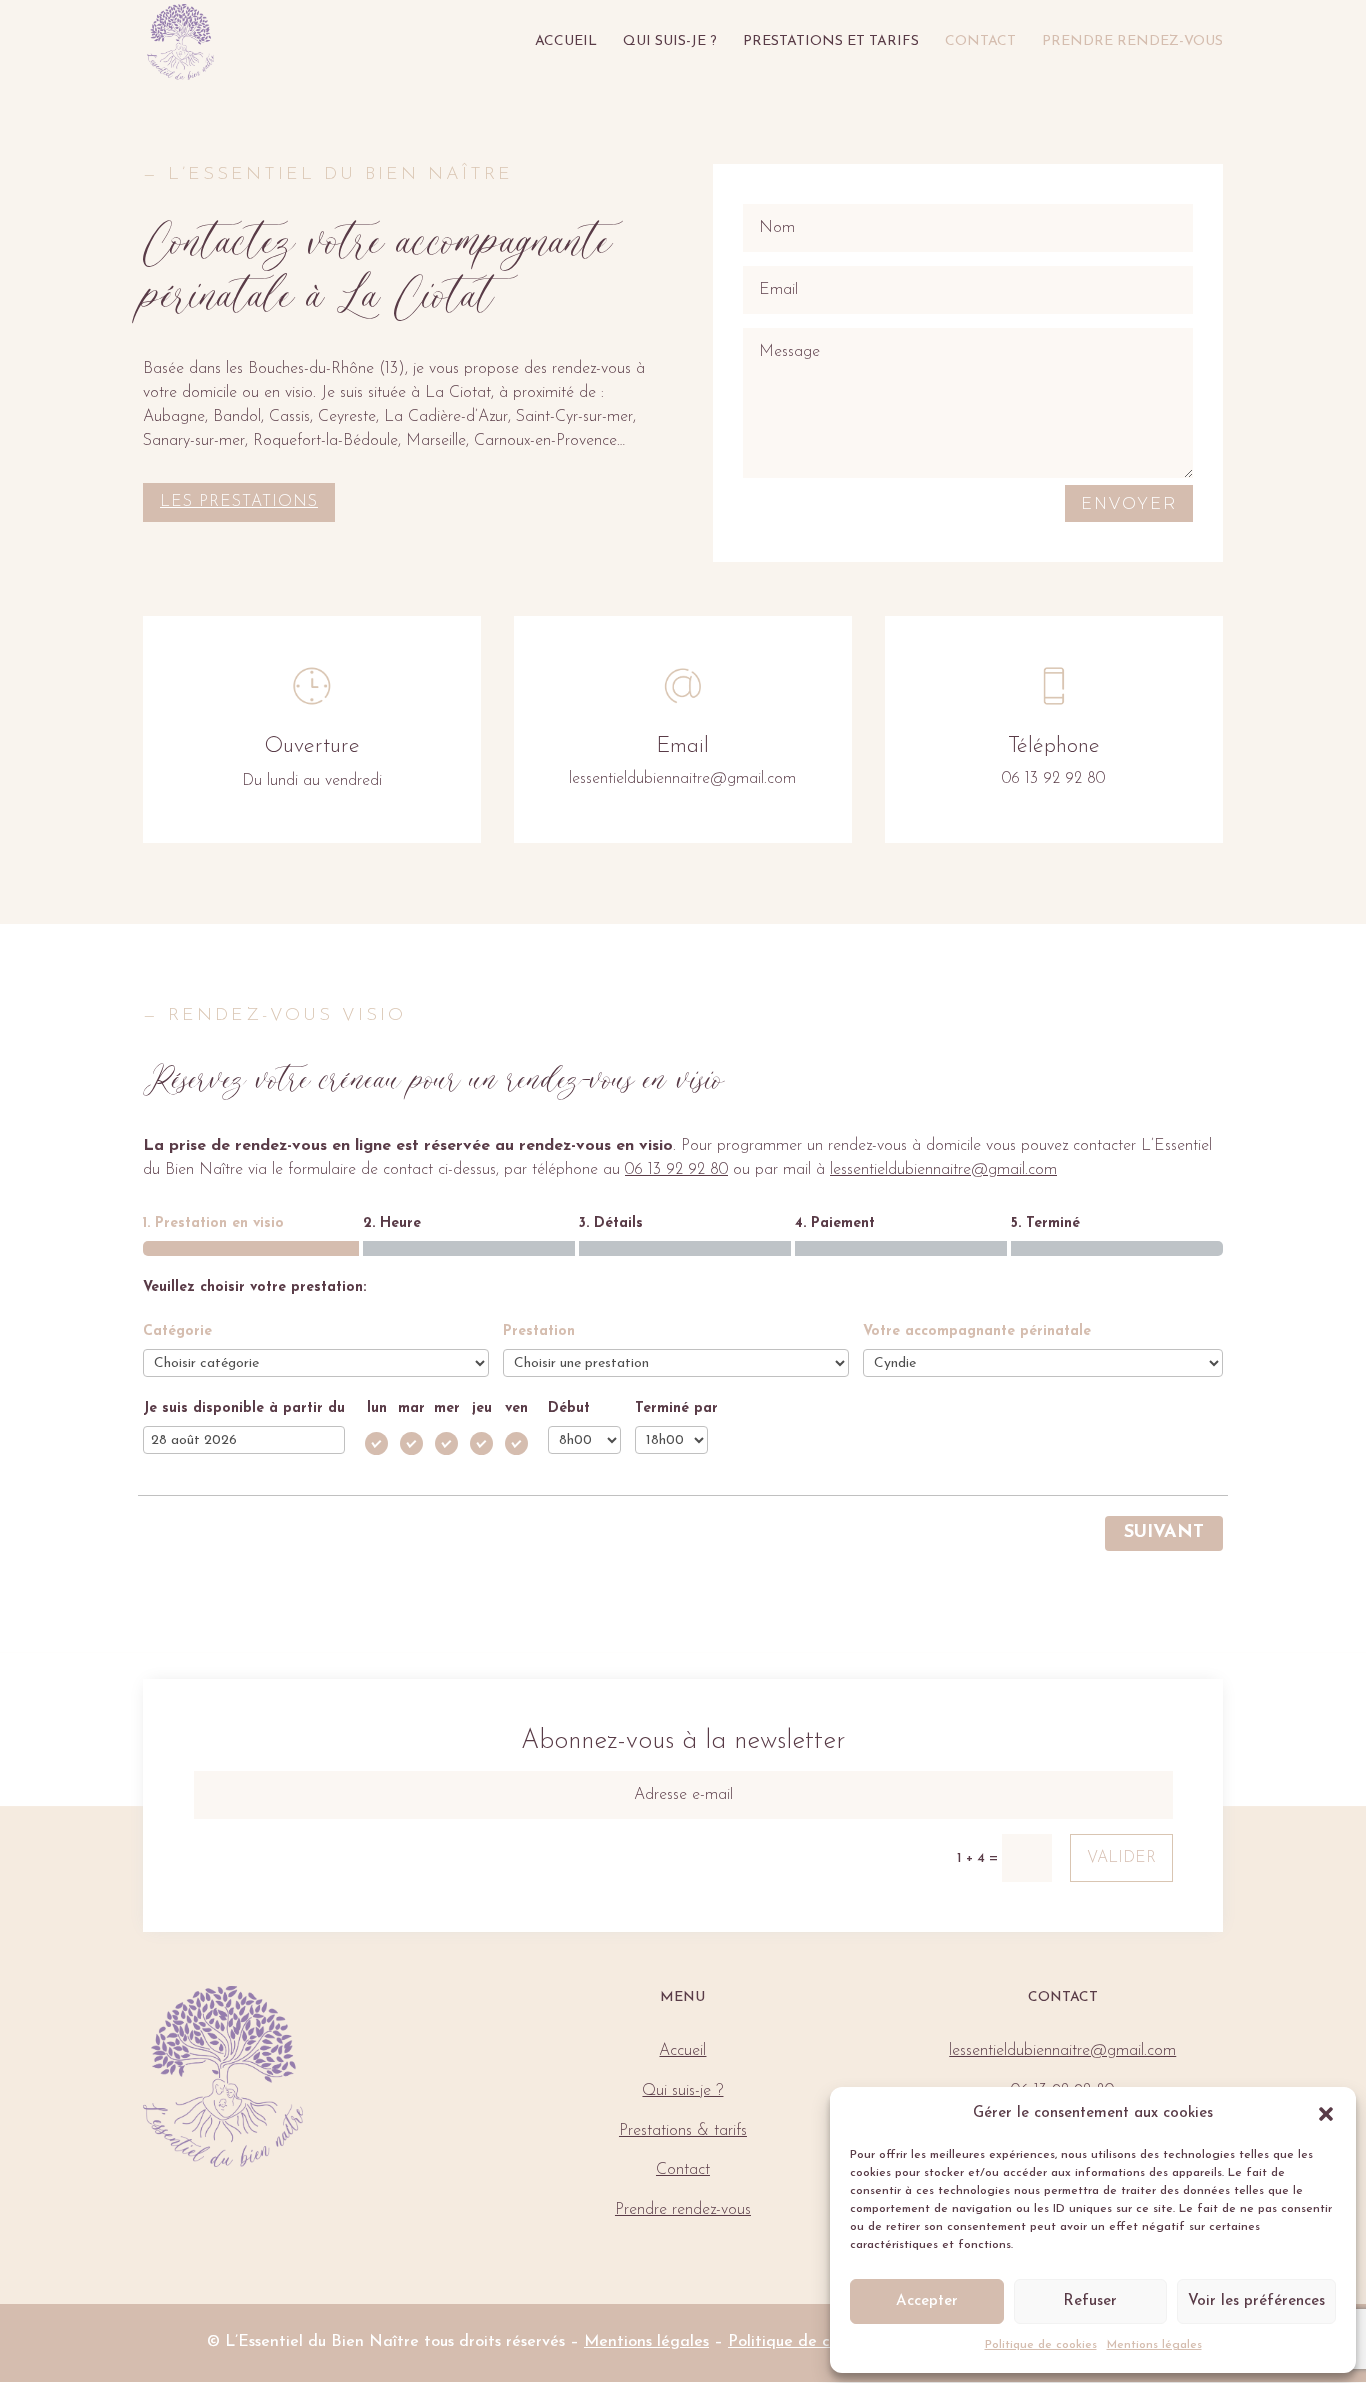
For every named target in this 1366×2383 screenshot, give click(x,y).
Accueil (566, 42)
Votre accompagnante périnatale (977, 1331)
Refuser (1090, 2301)
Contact (980, 42)
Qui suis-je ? (670, 42)
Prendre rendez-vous (1132, 42)
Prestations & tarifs (683, 2131)
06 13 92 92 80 (676, 1170)
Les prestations (239, 502)
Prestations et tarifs (831, 42)
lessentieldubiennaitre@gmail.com (943, 1170)
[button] (1326, 2114)
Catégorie (177, 1331)
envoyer (1129, 503)
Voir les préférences (1256, 2301)
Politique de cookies (1041, 2345)
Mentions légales (1154, 2345)
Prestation (539, 1331)
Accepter (927, 2301)
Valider (1121, 1858)
